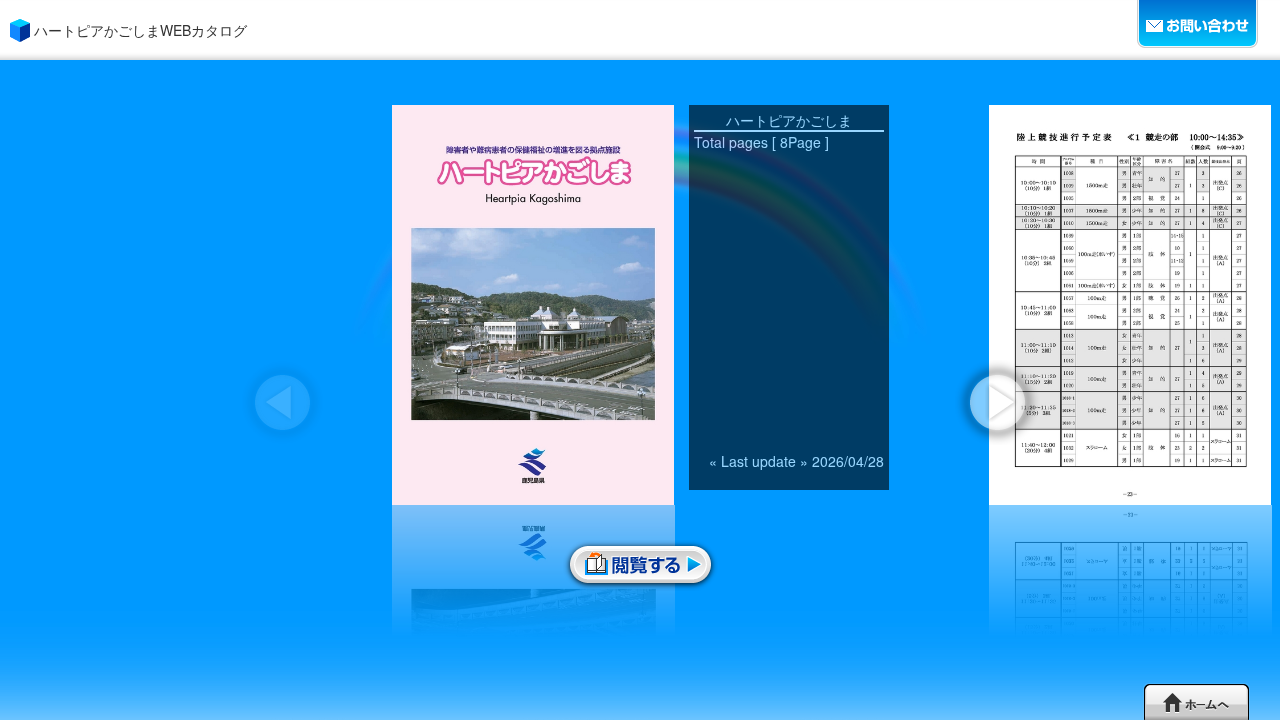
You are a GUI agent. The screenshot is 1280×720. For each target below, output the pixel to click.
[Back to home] (1196, 701)
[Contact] (1198, 25)
